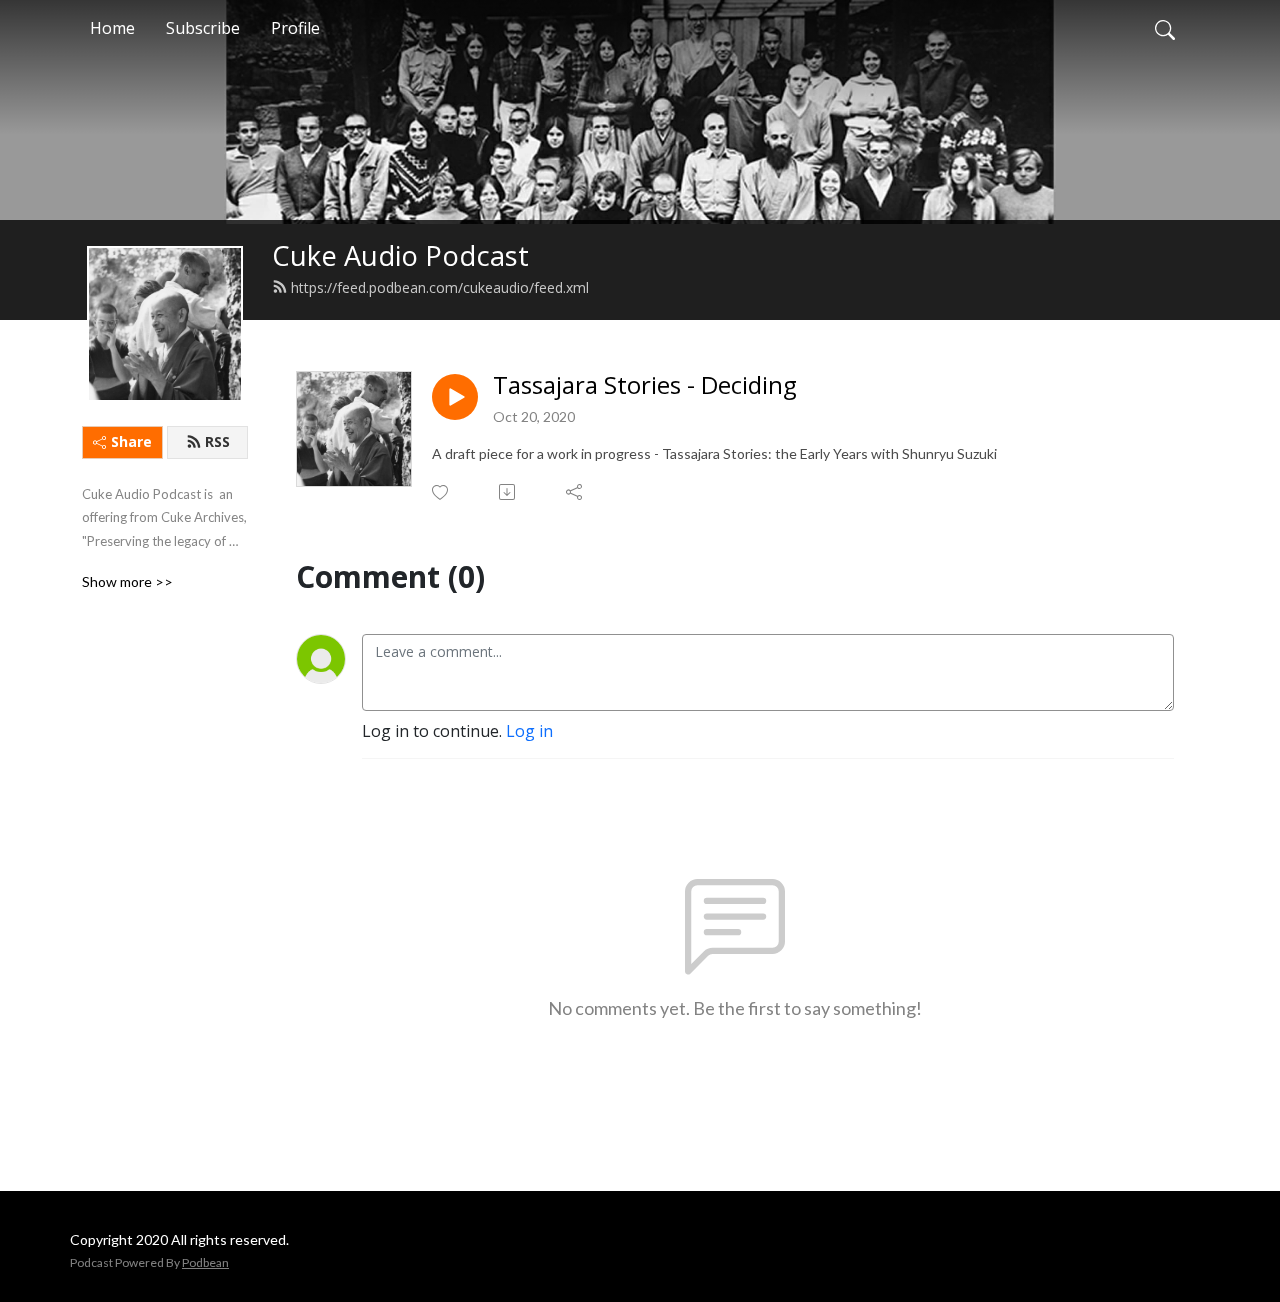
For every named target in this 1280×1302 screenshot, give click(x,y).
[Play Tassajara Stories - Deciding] (455, 397)
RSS (217, 441)
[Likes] (441, 492)
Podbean (205, 1262)
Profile (295, 28)
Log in (529, 731)
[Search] (1165, 28)
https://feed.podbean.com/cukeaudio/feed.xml (440, 287)
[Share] (575, 492)
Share (131, 441)
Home (112, 28)
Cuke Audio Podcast (400, 255)
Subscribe (203, 28)
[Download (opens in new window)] (508, 492)
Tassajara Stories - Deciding (645, 385)
